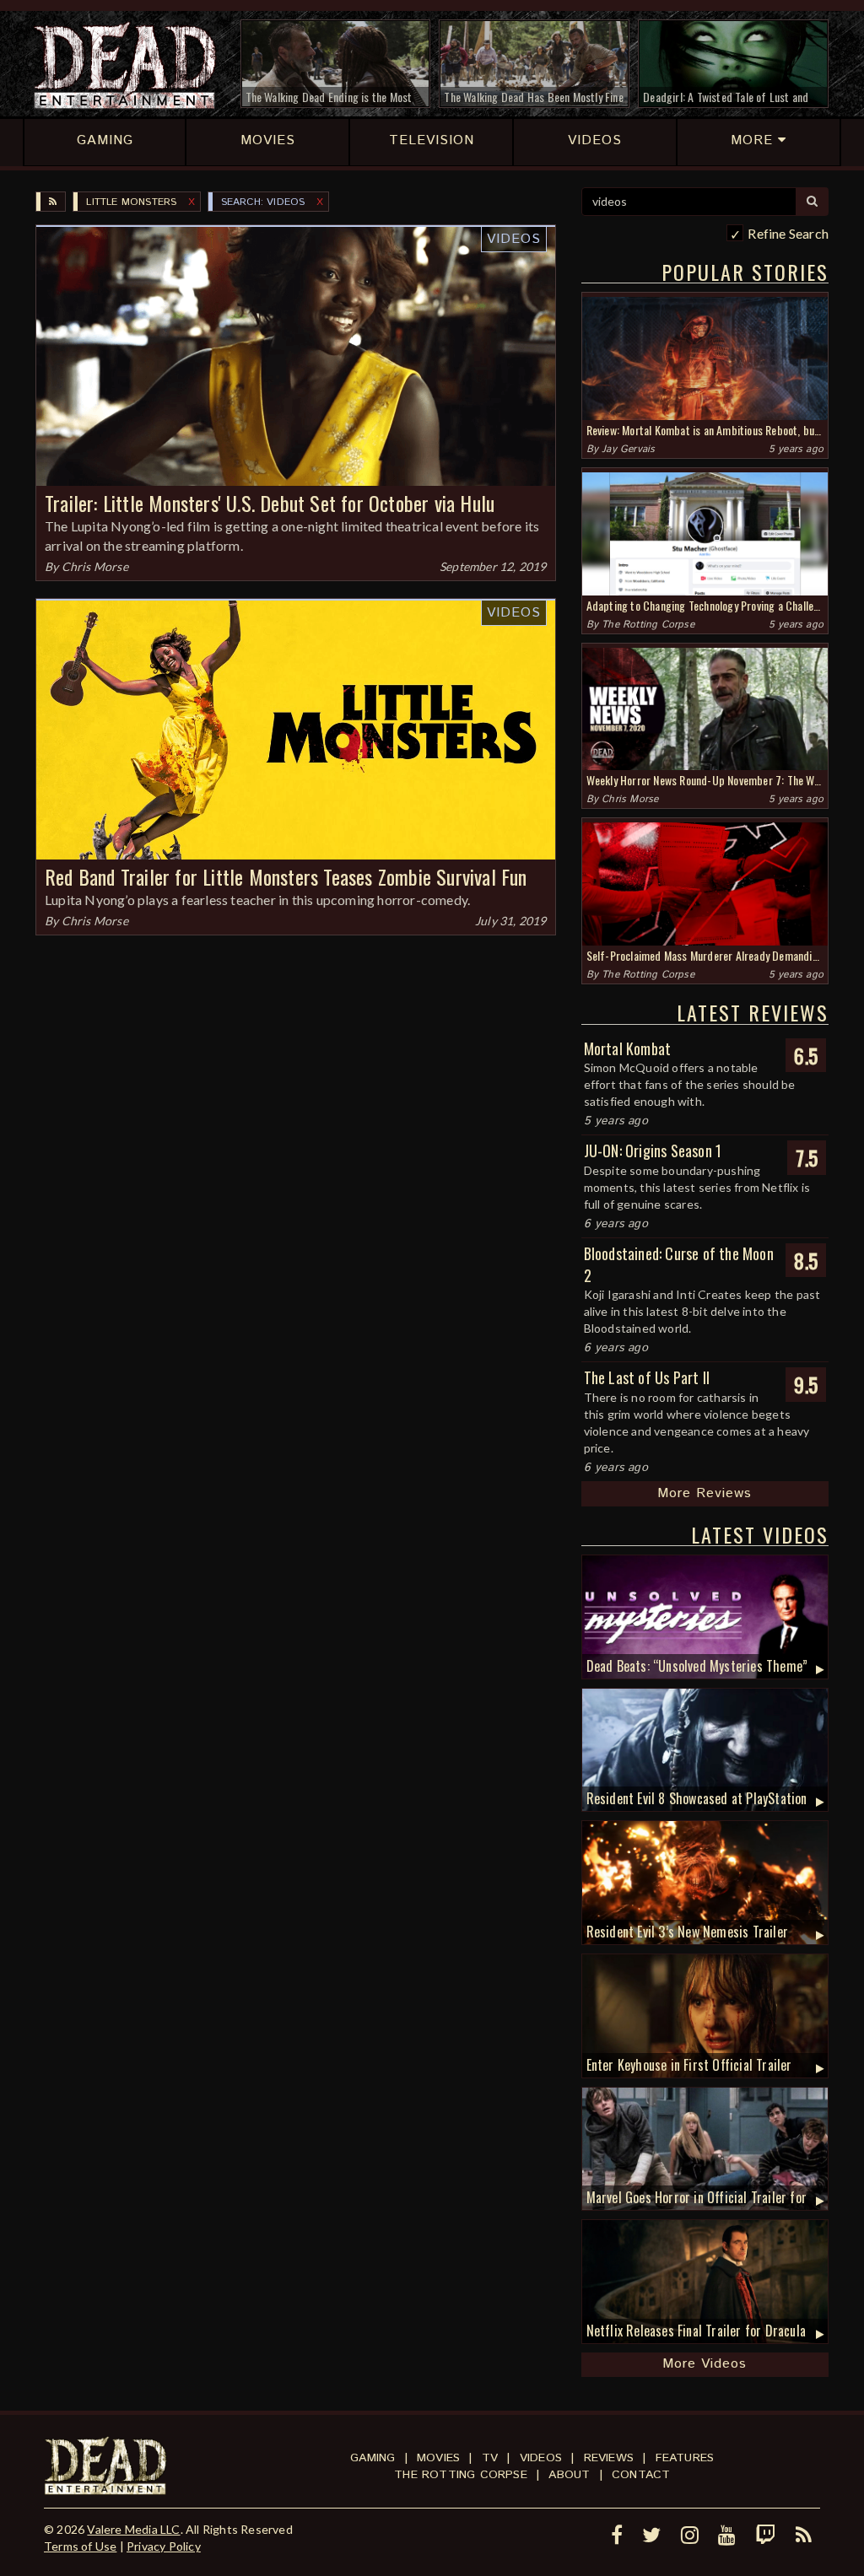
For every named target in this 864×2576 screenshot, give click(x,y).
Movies (438, 2458)
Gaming (373, 2458)
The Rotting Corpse (648, 625)
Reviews (609, 2458)
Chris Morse (95, 566)
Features (685, 2458)
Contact (641, 2475)
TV (490, 2458)
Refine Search (788, 233)
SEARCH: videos (263, 202)
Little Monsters (131, 202)
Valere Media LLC (133, 2529)
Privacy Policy (164, 2546)
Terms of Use (80, 2546)
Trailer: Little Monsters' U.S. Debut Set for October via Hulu (270, 503)
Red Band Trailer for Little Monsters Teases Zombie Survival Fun (286, 876)
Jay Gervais (628, 449)
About (569, 2475)
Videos (514, 239)
